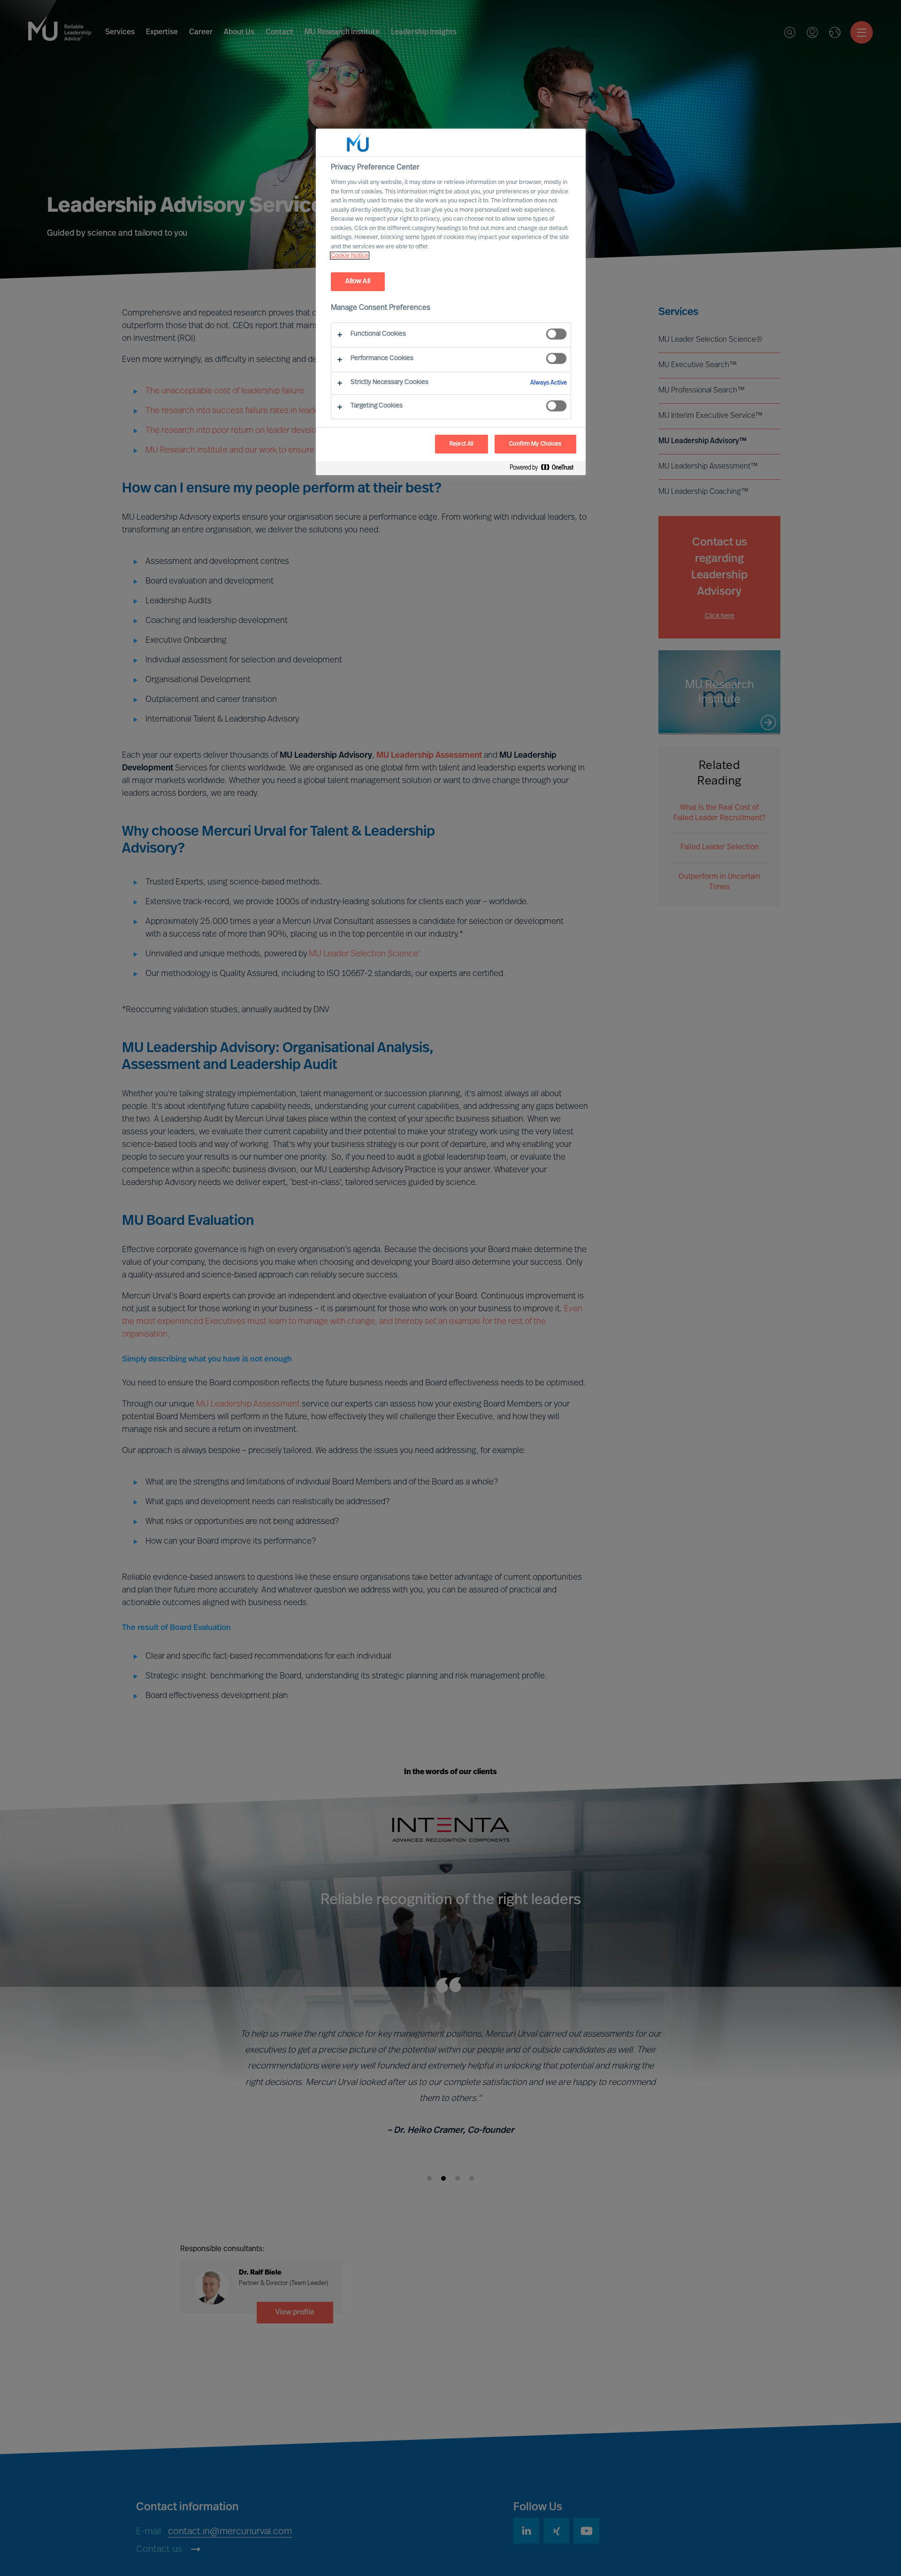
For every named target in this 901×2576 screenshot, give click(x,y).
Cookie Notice (350, 256)
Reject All (462, 444)
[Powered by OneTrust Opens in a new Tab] (545, 469)
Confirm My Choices (535, 444)
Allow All (358, 281)
